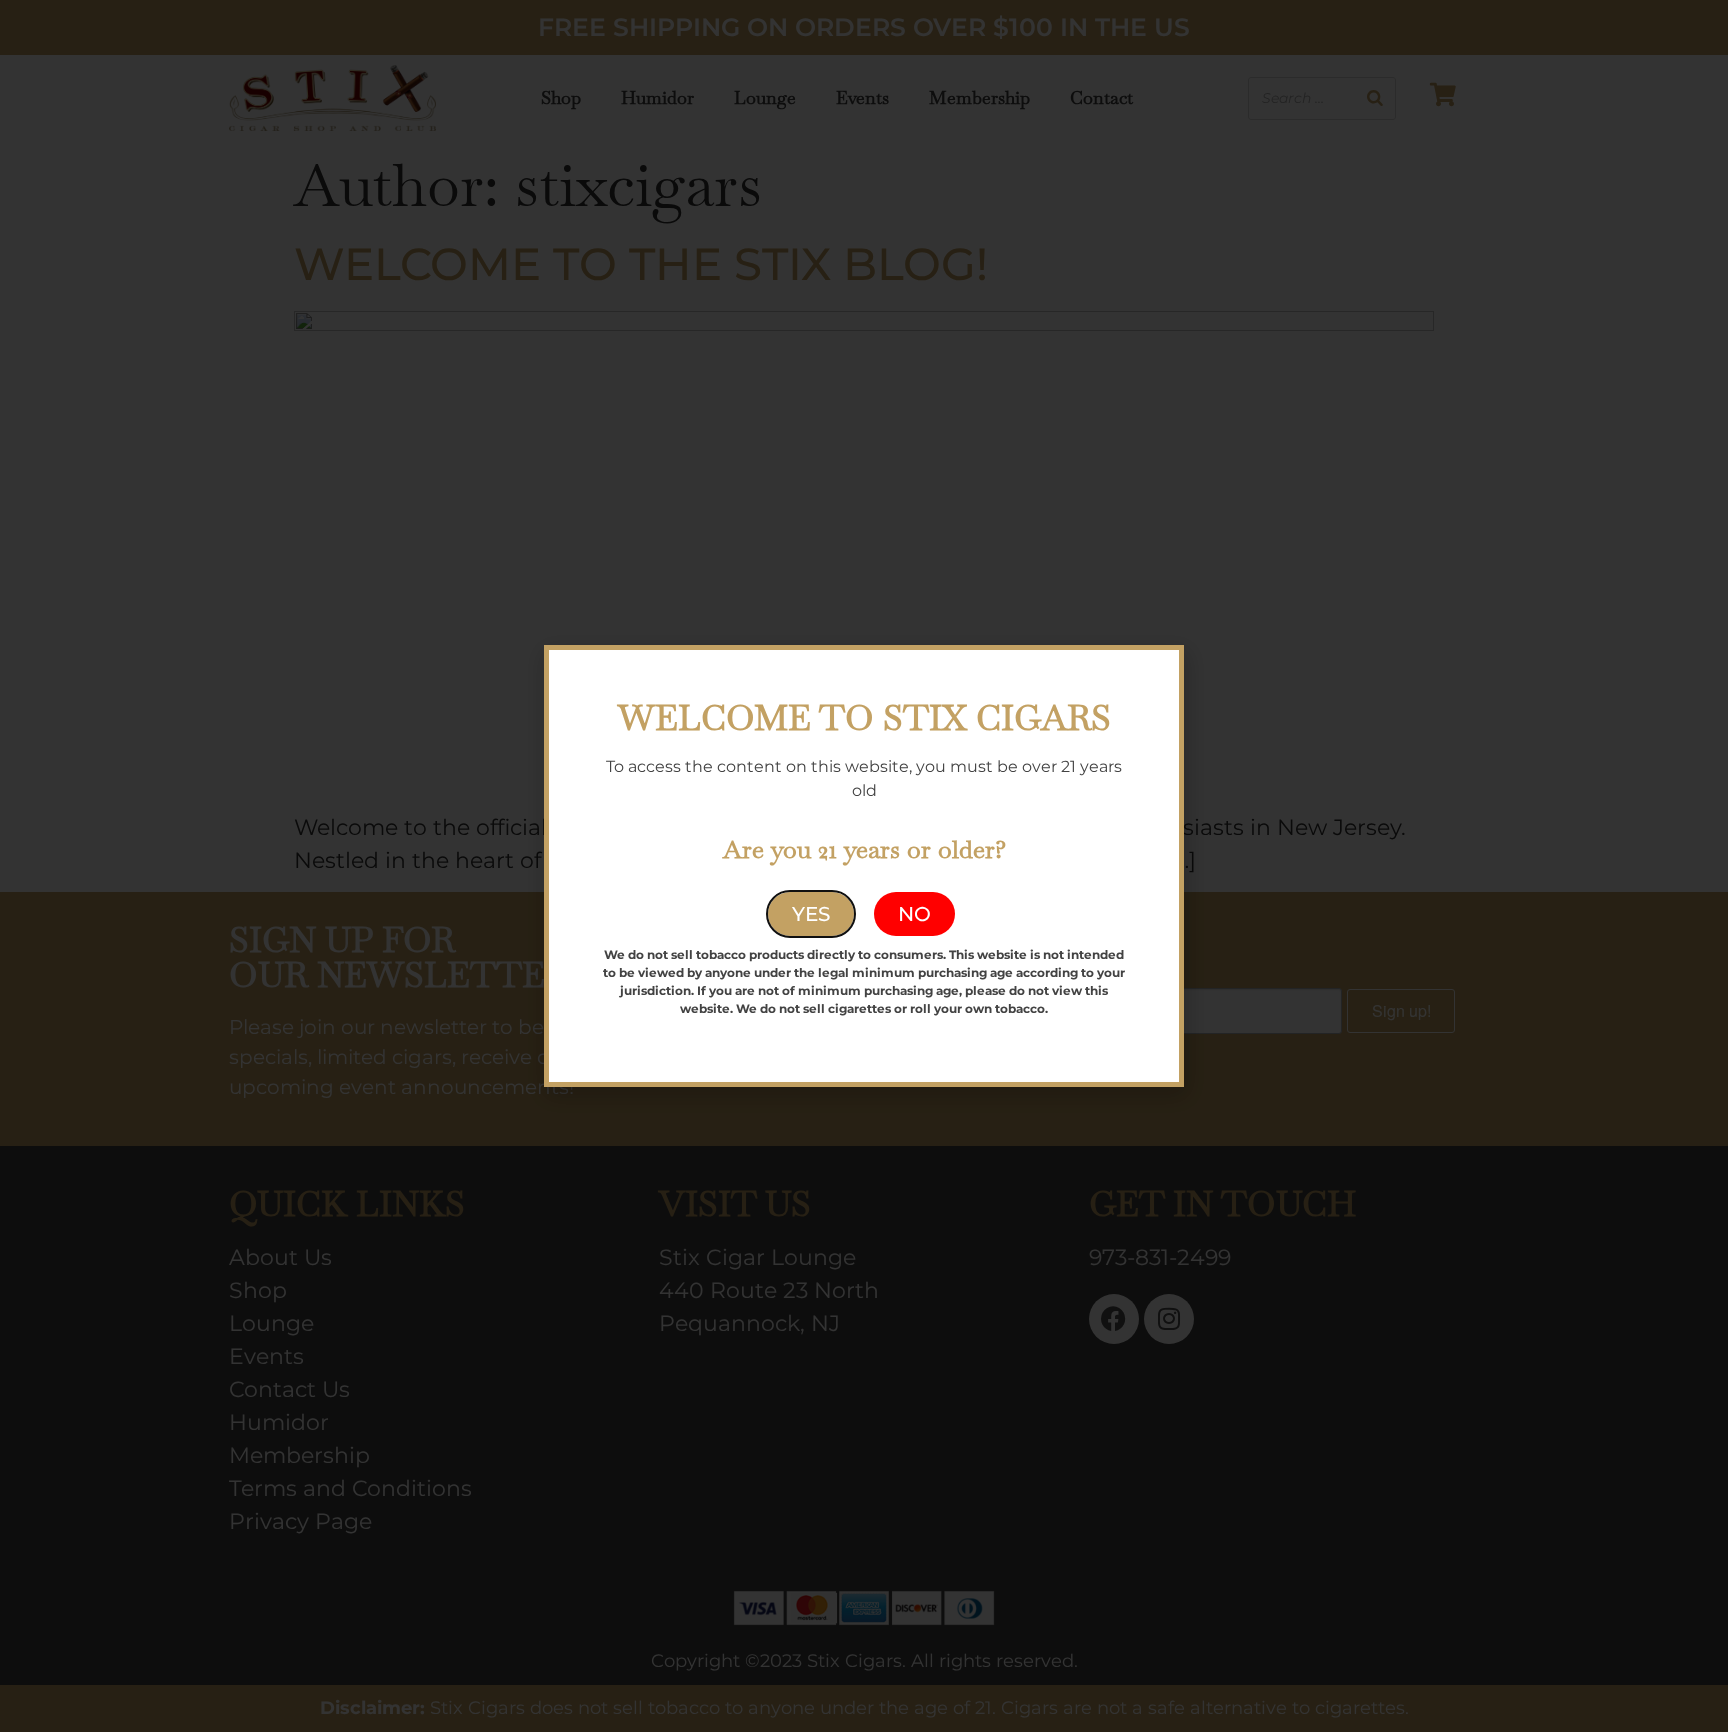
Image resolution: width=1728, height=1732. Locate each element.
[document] (864, 866)
